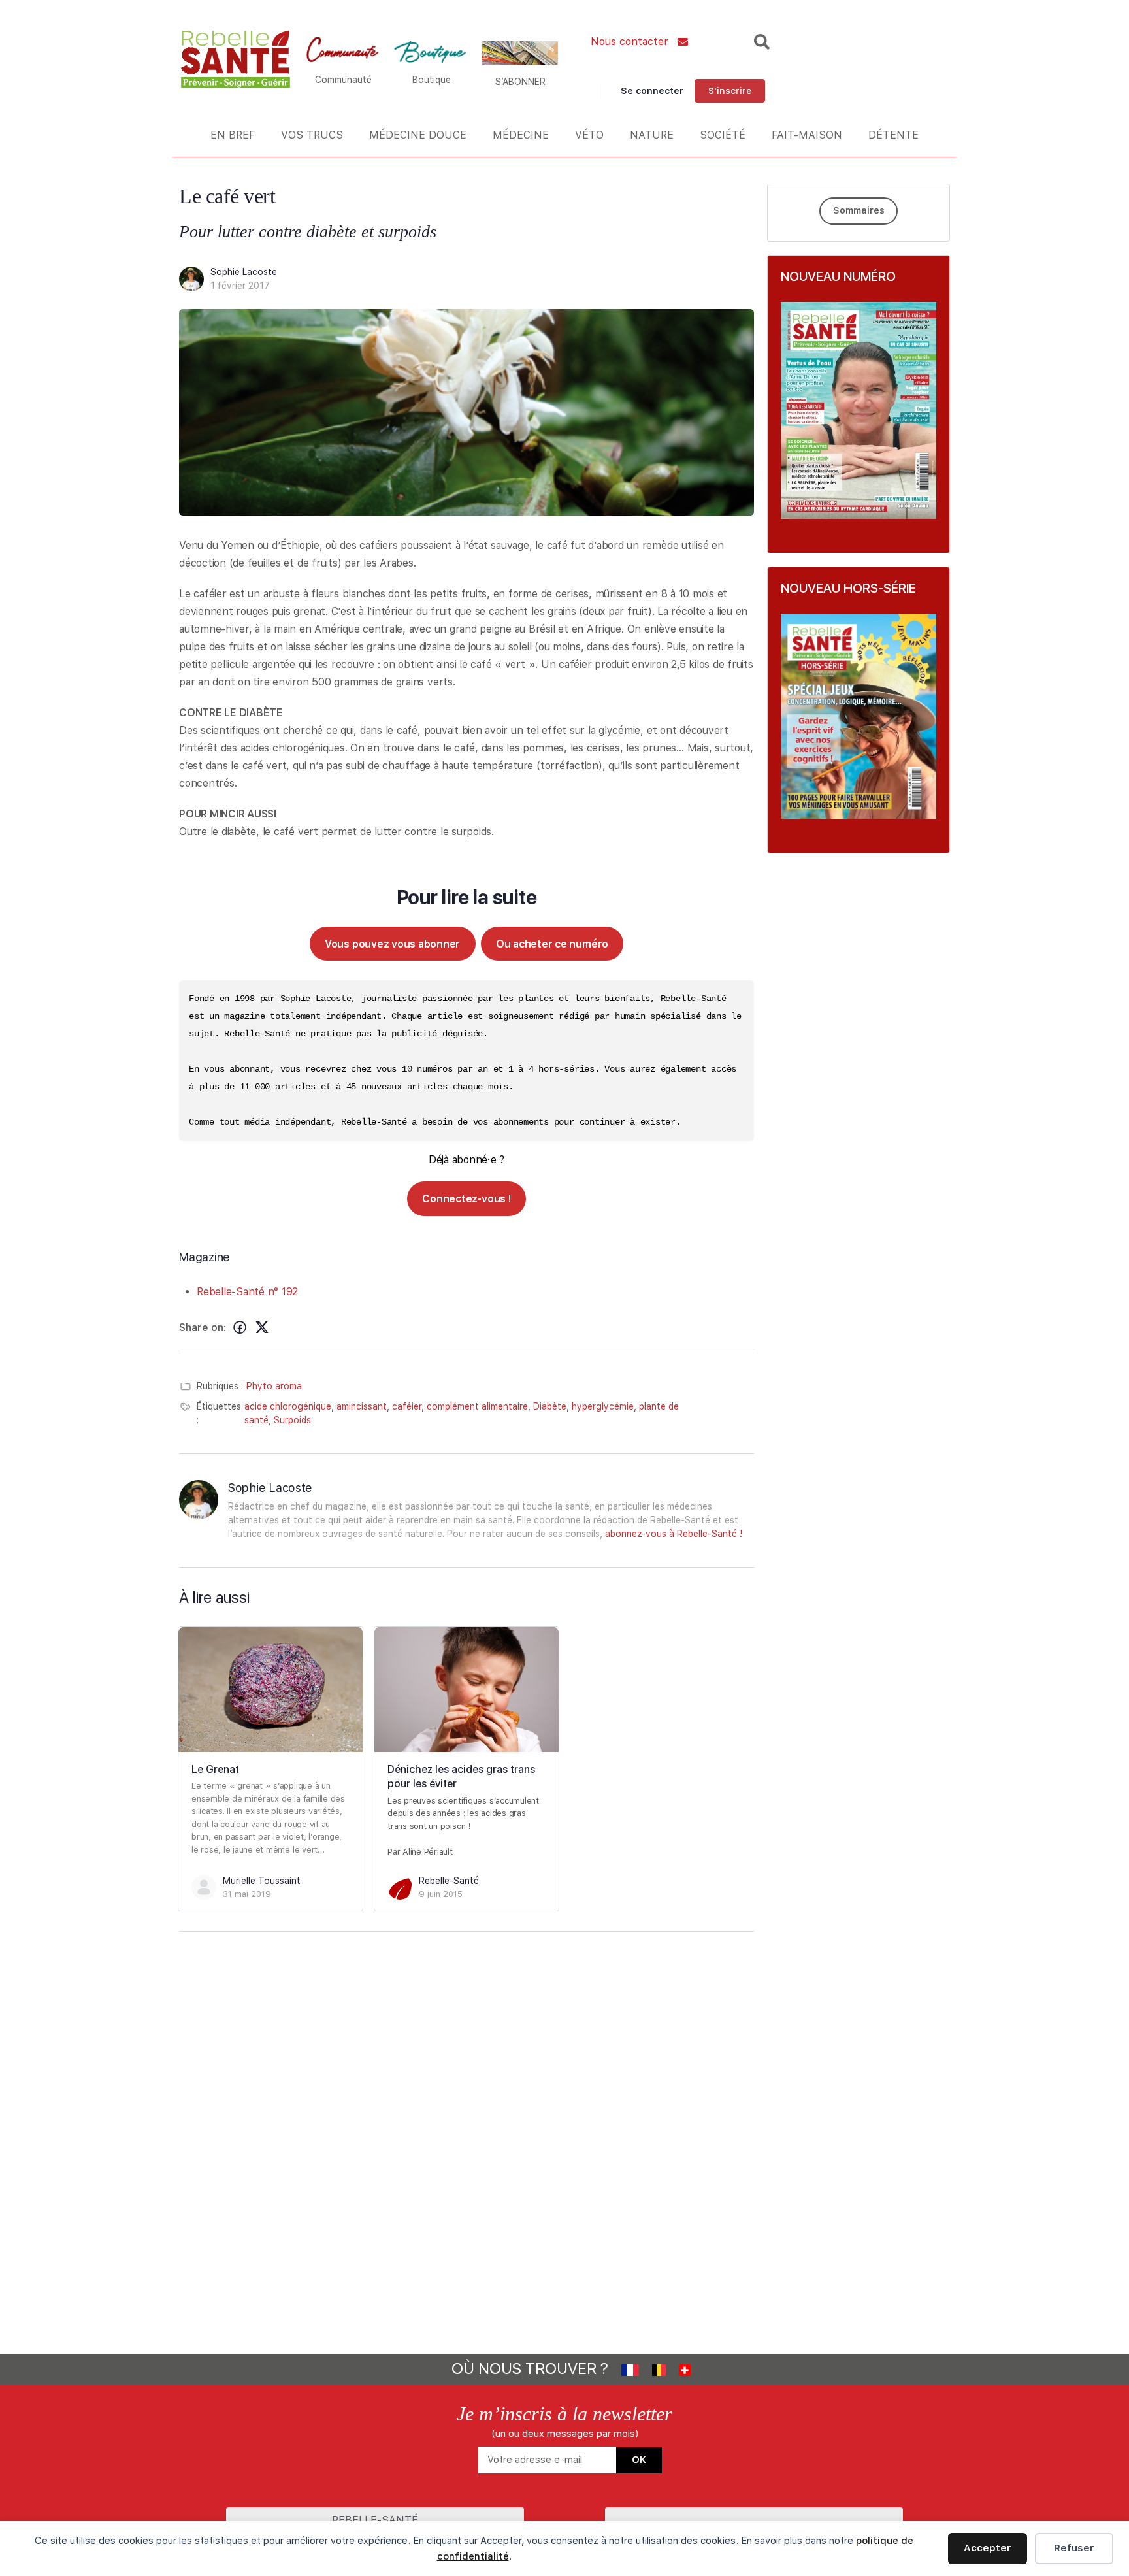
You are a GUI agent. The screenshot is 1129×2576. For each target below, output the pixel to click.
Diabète (550, 1406)
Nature (652, 135)
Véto (589, 135)
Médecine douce (418, 135)
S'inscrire (730, 91)
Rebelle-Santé (449, 1881)
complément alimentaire (477, 1406)
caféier (407, 1406)
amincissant (362, 1406)
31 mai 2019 (247, 1894)
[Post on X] (262, 1328)
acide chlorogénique (288, 1406)
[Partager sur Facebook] (240, 1328)
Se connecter (652, 91)
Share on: (203, 1328)
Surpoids (292, 1420)
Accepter (988, 2548)
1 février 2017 (240, 286)
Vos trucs (312, 135)
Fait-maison (807, 135)
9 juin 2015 (441, 1894)
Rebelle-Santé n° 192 (247, 1292)
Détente (893, 135)
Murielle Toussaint (262, 1881)
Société (723, 135)
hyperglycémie (603, 1406)
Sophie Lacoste (244, 272)
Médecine (521, 135)
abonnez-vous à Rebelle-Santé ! (674, 1534)
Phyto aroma (274, 1386)
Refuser (1074, 2548)
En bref (233, 135)
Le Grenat (215, 1769)
